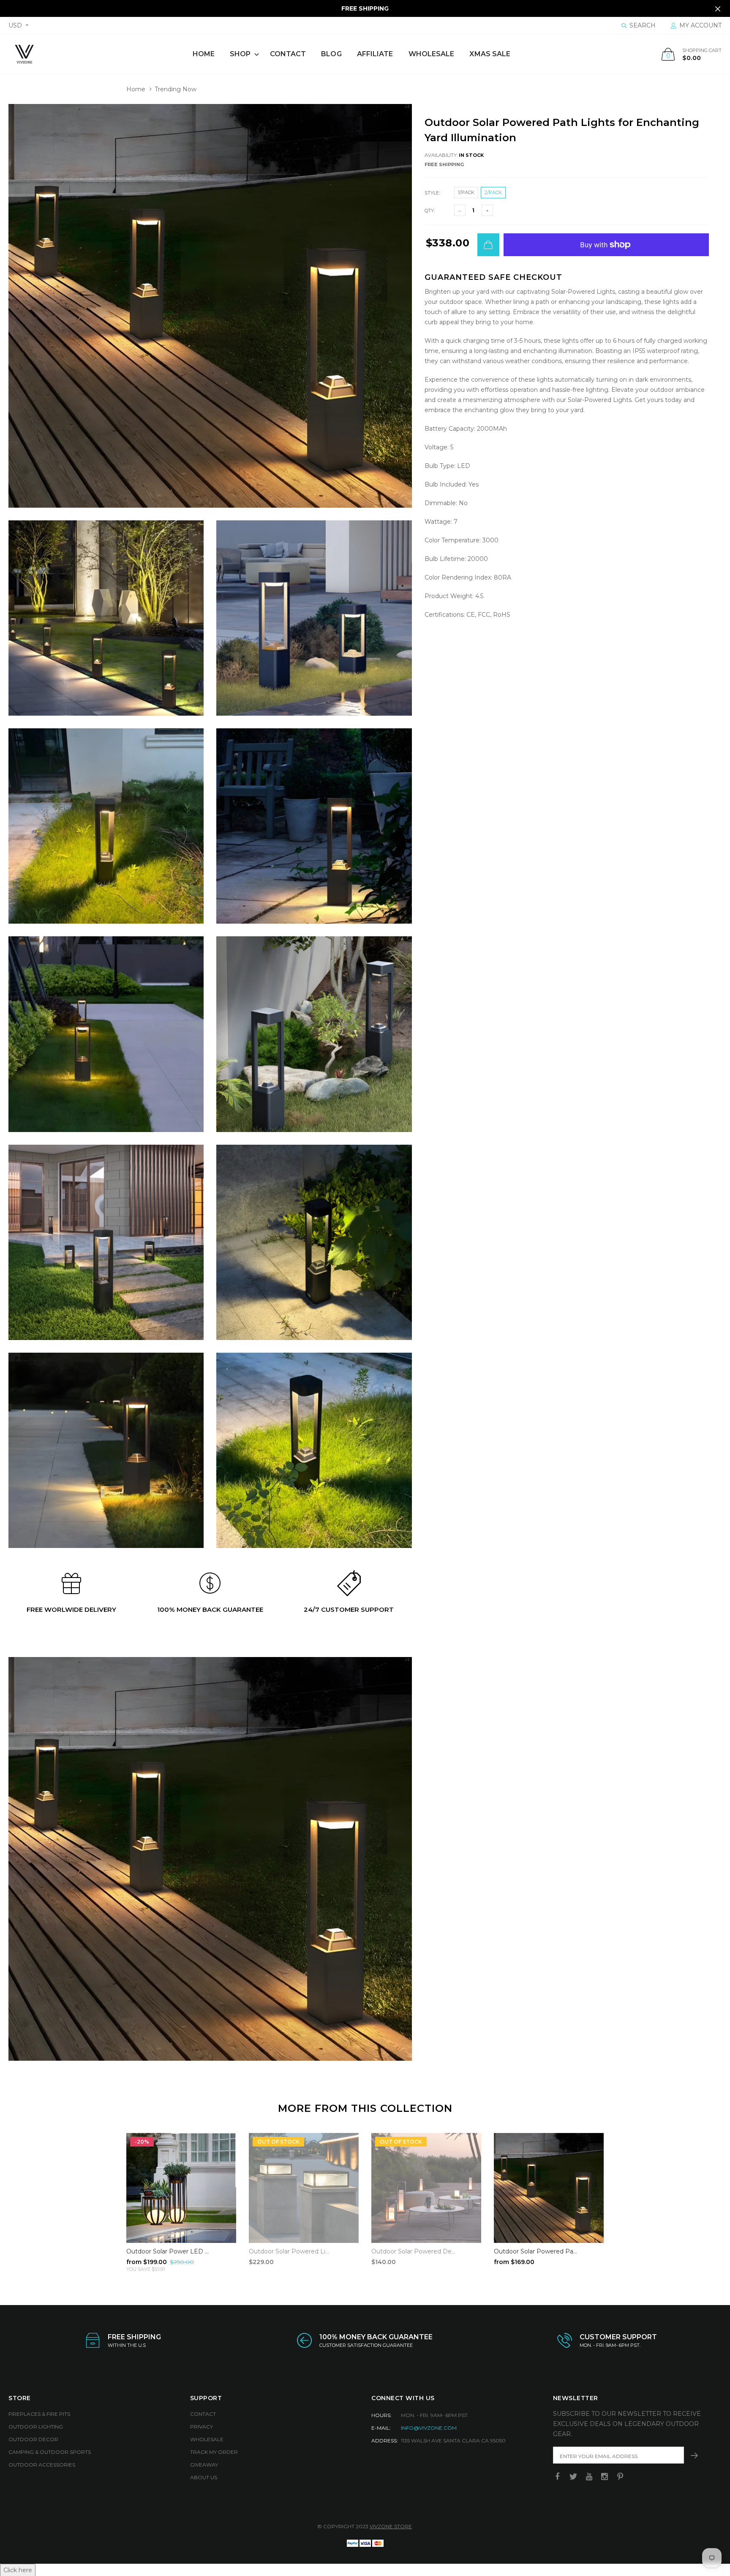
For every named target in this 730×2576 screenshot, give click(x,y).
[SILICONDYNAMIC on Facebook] (558, 2477)
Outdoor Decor (33, 2439)
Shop (240, 54)
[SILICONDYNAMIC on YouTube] (589, 2477)
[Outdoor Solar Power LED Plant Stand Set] (181, 2188)
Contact (288, 54)
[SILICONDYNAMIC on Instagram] (605, 2477)
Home (204, 54)
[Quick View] (224, 2144)
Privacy (202, 2427)
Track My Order (214, 2452)
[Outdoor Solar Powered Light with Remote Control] (304, 2188)
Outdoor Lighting (36, 2427)
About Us (204, 2477)
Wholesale (432, 54)
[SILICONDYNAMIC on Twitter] (573, 2477)
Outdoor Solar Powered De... (413, 2251)
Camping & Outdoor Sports (50, 2452)
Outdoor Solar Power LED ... (168, 2251)
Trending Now (176, 89)
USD (15, 25)
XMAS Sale (490, 54)
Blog (331, 54)
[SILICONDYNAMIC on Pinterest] (620, 2477)
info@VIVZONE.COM (429, 2428)
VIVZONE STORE (391, 2526)
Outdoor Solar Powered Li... (289, 2251)
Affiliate (375, 54)
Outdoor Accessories (42, 2465)
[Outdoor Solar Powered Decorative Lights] (426, 2188)
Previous (108, 2199)
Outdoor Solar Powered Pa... (535, 2251)
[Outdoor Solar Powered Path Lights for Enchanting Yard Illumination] (549, 2188)
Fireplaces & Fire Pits (39, 2414)
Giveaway (204, 2465)
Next (622, 2199)
